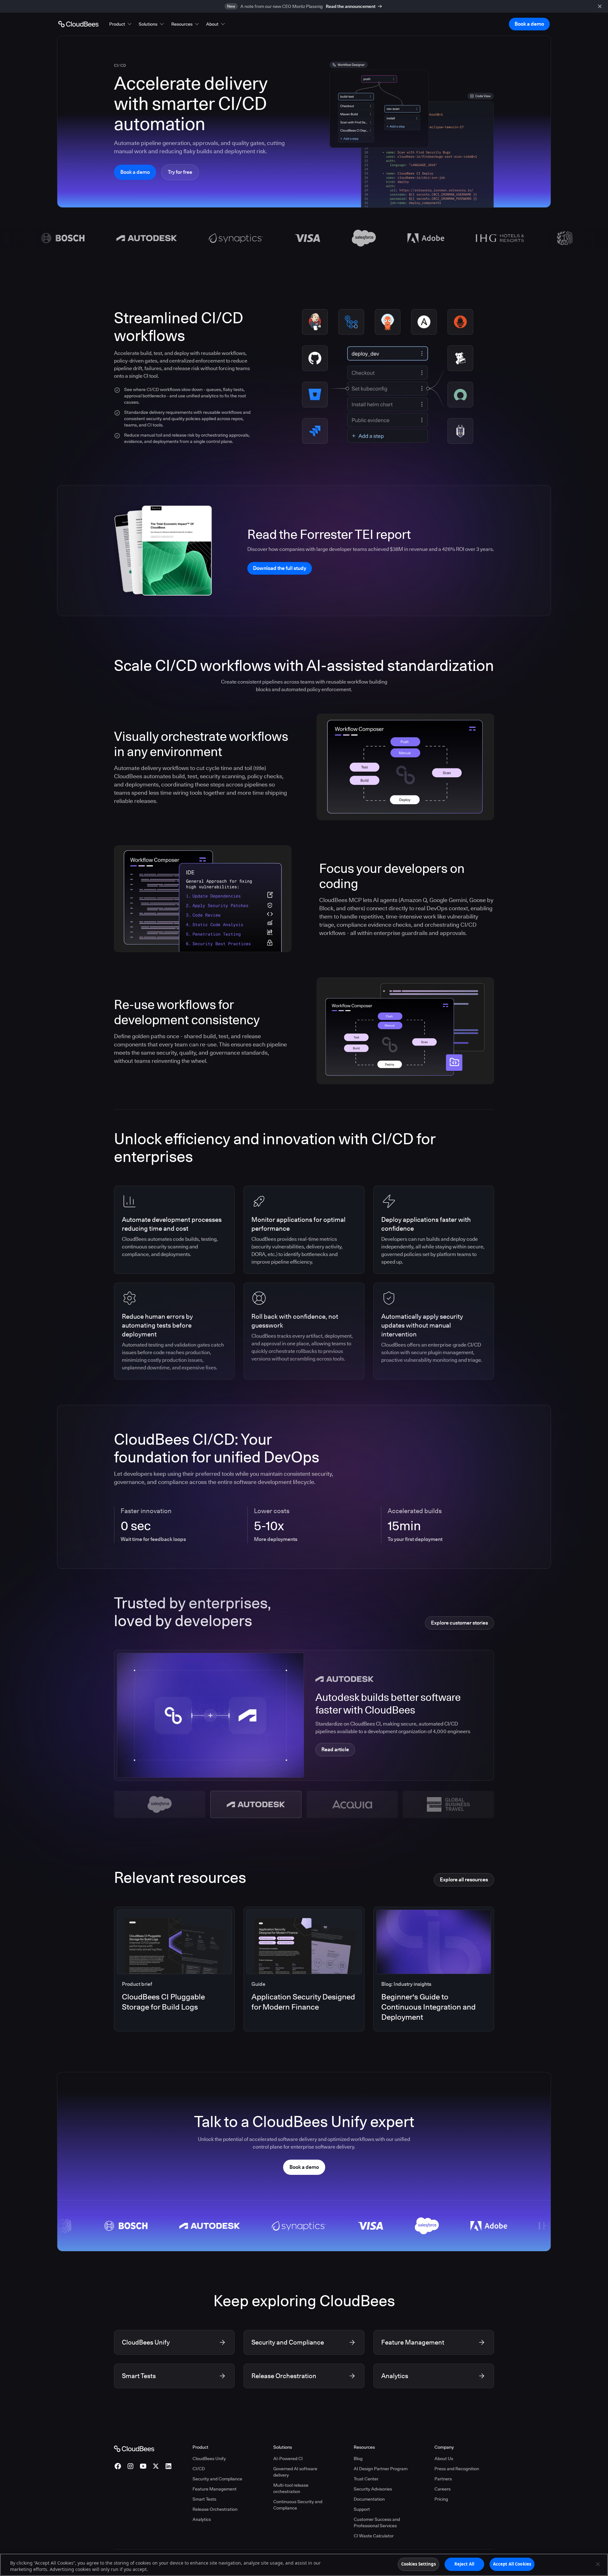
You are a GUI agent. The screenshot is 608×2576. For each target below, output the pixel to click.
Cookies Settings (418, 2564)
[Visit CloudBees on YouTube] (143, 2466)
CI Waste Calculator (374, 2536)
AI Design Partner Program (381, 2469)
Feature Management (215, 2489)
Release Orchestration (215, 2509)
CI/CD (199, 2469)
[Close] (598, 2564)
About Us (444, 2459)
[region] (304, 2565)
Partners (443, 2479)
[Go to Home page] (78, 24)
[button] (121, 24)
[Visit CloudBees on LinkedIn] (168, 2466)
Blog (358, 2459)
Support (362, 2509)
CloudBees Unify (209, 2459)
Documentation (369, 2499)
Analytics (202, 2519)
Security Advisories (373, 2489)
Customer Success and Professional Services (377, 2522)
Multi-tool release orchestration (291, 2488)
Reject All (464, 2564)
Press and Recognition (457, 2469)
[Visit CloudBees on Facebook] (118, 2466)
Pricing (441, 2499)
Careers (443, 2489)
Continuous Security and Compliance (298, 2505)
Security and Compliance (217, 2479)
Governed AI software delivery (295, 2472)
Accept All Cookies (512, 2564)
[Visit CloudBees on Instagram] (130, 2466)
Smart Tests (204, 2499)
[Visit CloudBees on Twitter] (156, 2466)
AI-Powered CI (288, 2459)
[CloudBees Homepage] (134, 2448)
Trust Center (366, 2479)
